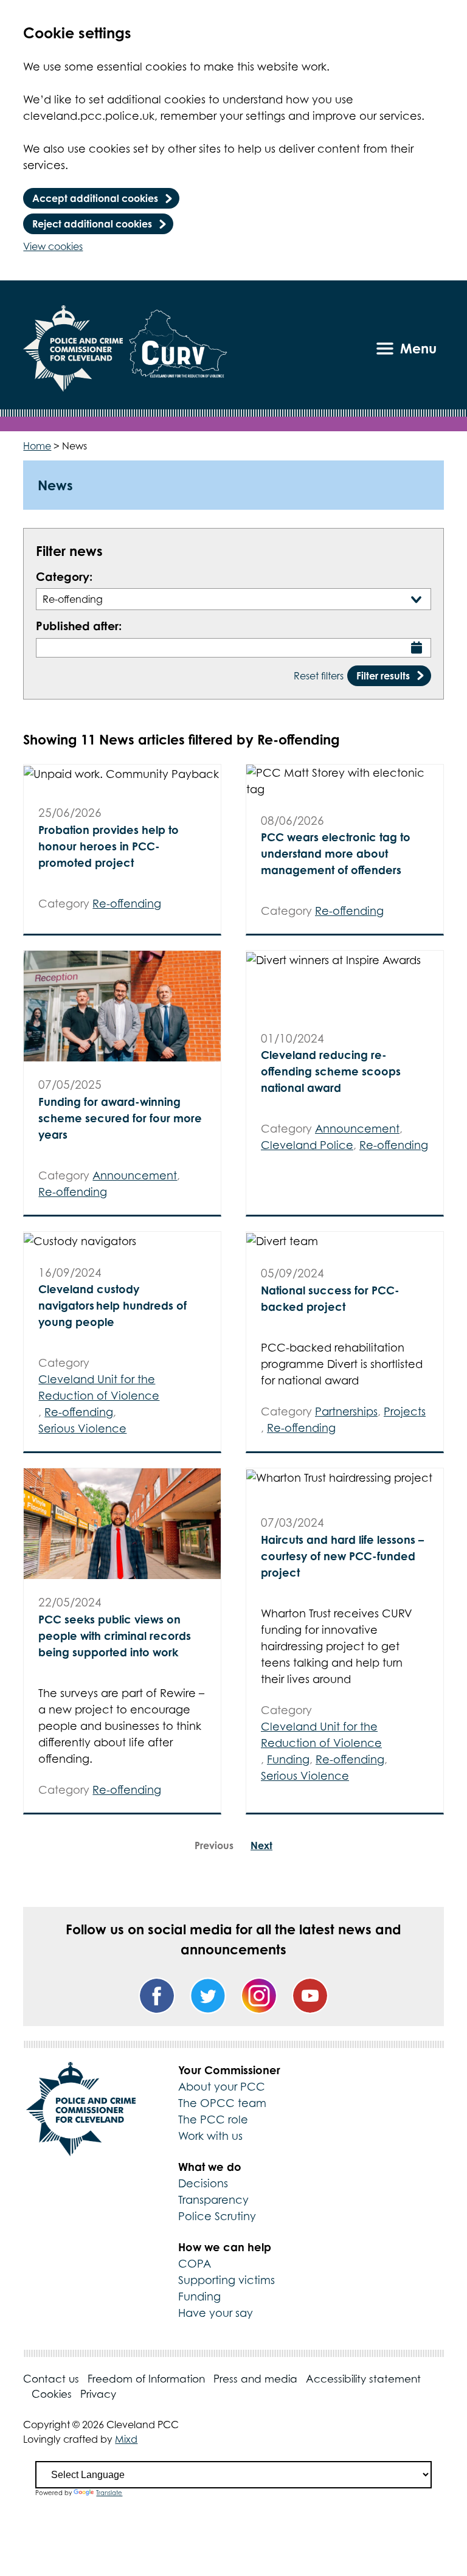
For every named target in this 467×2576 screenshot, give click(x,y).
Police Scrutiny (217, 2216)
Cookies (52, 2394)
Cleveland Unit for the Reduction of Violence (99, 1387)
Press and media (255, 2379)
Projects (405, 1411)
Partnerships (346, 1411)
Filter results (383, 676)
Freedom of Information (146, 2379)
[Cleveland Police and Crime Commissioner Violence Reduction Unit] (178, 349)
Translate (109, 2493)
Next (261, 1845)
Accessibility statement (363, 2379)
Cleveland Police (307, 1145)
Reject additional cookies (92, 224)
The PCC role (213, 2119)
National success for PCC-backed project (330, 1298)
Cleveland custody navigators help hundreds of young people (112, 1305)
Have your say (216, 2313)
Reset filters (319, 676)
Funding (288, 1759)
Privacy (98, 2394)
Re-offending (127, 904)
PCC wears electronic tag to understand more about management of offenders (336, 853)
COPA (195, 2264)
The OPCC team (222, 2103)
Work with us (210, 2136)
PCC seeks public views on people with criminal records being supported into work (115, 1636)
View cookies (53, 246)
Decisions (203, 2183)
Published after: (79, 626)
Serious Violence (82, 1429)
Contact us (51, 2379)
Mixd (126, 2439)
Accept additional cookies (95, 198)
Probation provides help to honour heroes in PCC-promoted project (109, 846)
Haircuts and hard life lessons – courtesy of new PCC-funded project (342, 1556)
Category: (64, 576)
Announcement (135, 1175)
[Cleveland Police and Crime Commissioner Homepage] (73, 349)
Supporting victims (227, 2280)
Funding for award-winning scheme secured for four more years (120, 1118)
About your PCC (222, 2087)
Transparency (213, 2200)
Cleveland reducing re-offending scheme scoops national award (331, 1071)
